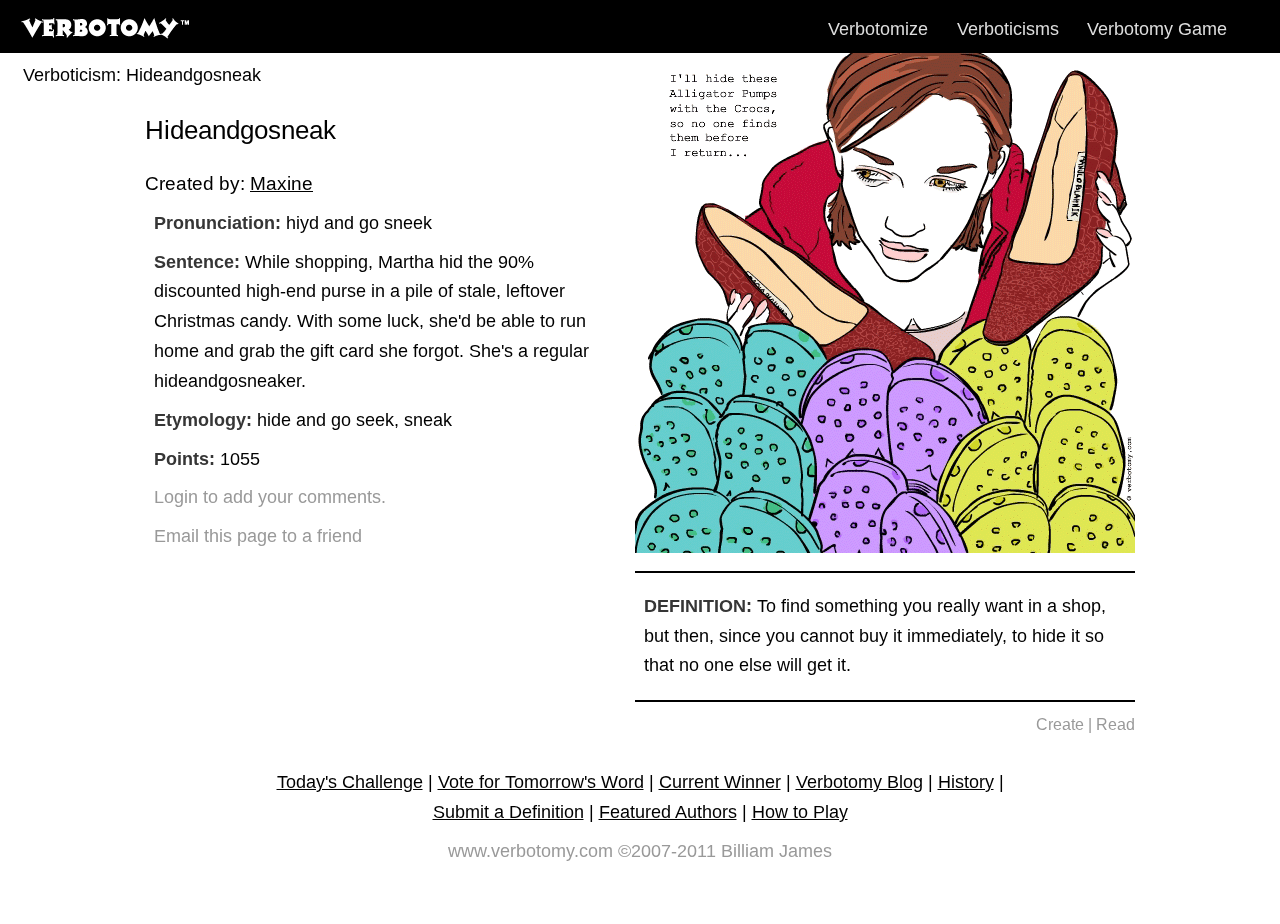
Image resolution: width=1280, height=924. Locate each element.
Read (1115, 724)
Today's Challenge (350, 782)
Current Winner (720, 782)
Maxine (281, 183)
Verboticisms (1008, 29)
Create (1060, 724)
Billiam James (776, 851)
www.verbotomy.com (530, 851)
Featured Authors (668, 812)
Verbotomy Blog (859, 782)
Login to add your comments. (270, 497)
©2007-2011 (667, 851)
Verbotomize (878, 29)
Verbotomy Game (1157, 29)
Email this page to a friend (258, 536)
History (966, 782)
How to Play (800, 812)
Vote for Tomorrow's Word (541, 782)
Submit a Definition (508, 812)
